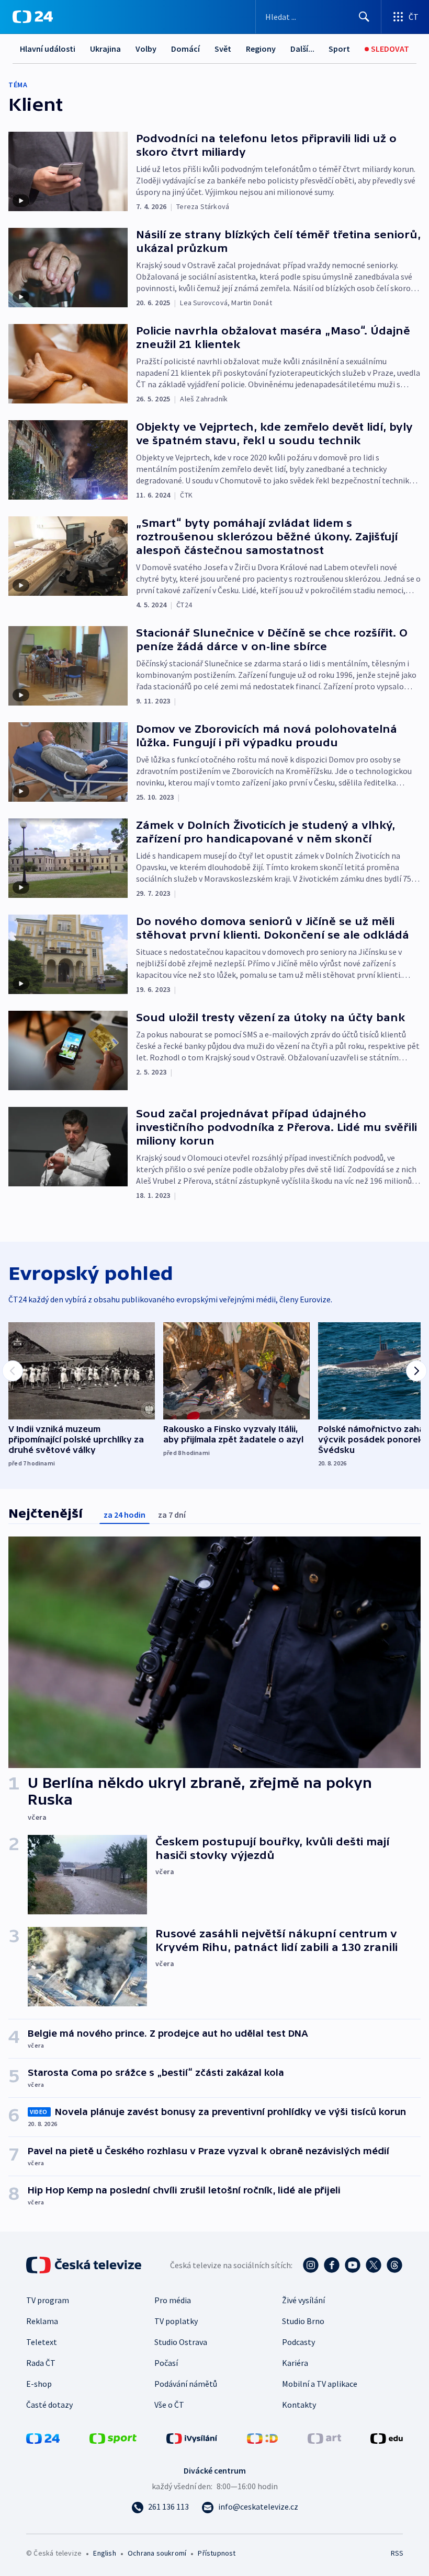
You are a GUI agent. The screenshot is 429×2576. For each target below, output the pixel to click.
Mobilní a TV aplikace (320, 2384)
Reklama (42, 2321)
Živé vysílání (303, 2300)
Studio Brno (303, 2321)
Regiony (261, 49)
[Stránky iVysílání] (192, 2438)
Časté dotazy (49, 2405)
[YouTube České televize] (353, 2265)
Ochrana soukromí (157, 2553)
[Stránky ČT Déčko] (262, 2438)
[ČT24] (33, 17)
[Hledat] (364, 17)
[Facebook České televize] (332, 2265)
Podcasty (298, 2342)
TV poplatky (176, 2321)
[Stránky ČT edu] (387, 2438)
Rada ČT (41, 2363)
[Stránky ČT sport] (113, 2438)
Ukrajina (105, 49)
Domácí (185, 49)
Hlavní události (48, 49)
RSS (397, 2553)
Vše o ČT (169, 2405)
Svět (223, 49)
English (104, 2553)
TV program (48, 2300)
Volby (146, 49)
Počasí (166, 2363)
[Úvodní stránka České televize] (85, 2265)
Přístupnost (217, 2553)
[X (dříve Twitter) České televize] (374, 2265)
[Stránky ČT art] (324, 2438)
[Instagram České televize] (311, 2265)
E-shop (39, 2384)
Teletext (42, 2342)
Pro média (173, 2300)
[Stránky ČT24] (43, 2438)
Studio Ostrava (181, 2342)
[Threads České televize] (394, 2265)
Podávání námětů (186, 2384)
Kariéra (295, 2363)
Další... (302, 49)
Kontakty (299, 2405)
